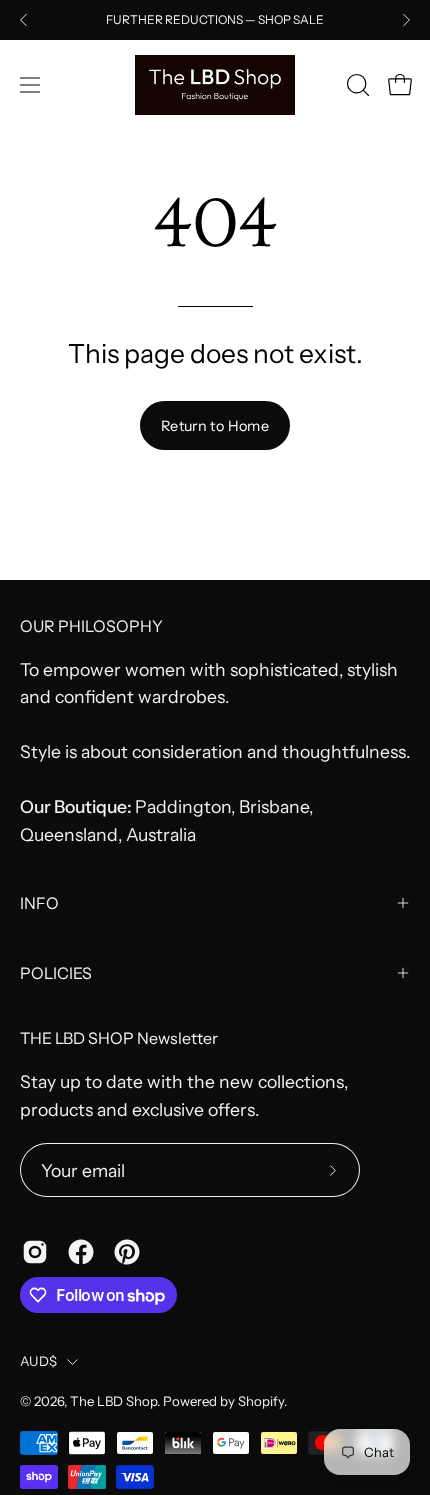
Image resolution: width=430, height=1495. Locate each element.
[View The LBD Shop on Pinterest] (127, 1252)
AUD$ (38, 1361)
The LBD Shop (113, 1401)
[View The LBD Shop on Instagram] (35, 1252)
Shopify (261, 1401)
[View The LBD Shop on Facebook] (81, 1252)
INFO (39, 903)
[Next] (406, 20)
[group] (215, 20)
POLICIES (56, 973)
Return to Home (215, 426)
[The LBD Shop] (215, 85)
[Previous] (24, 20)
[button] (356, 85)
